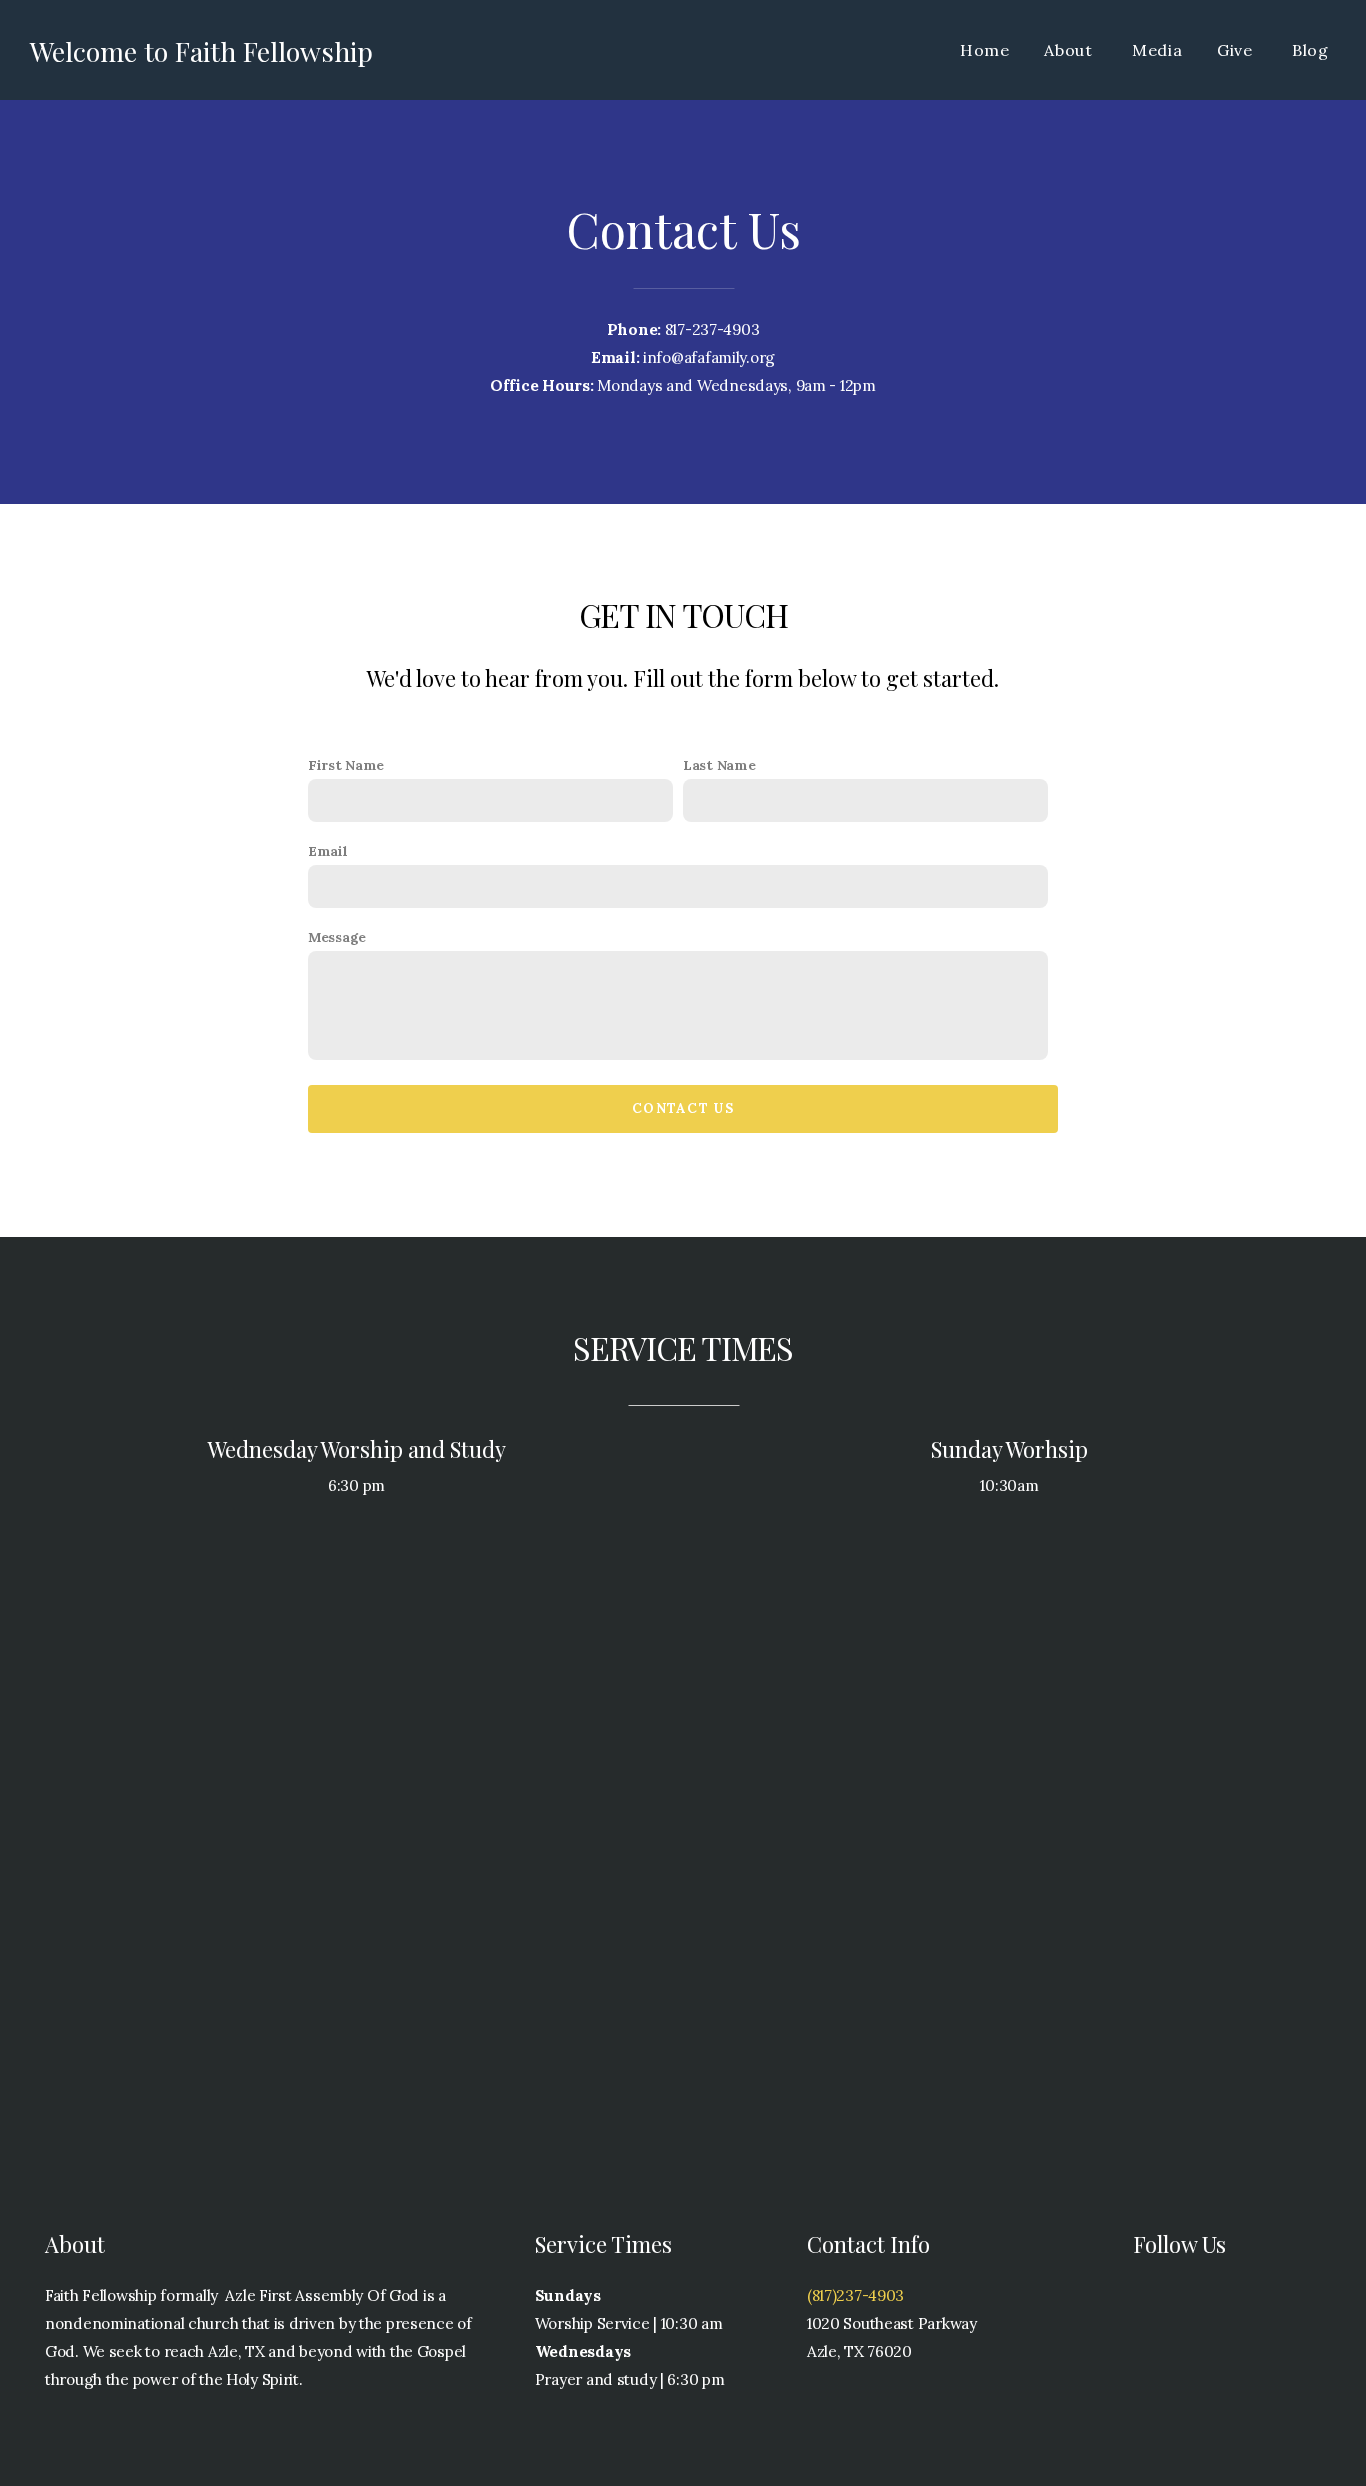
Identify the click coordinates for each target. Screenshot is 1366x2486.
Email (328, 851)
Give (1237, 50)
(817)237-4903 (855, 2295)
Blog (1310, 50)
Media (1157, 50)
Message (337, 937)
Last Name (719, 765)
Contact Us (683, 1108)
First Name (346, 765)
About (1071, 50)
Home (985, 50)
